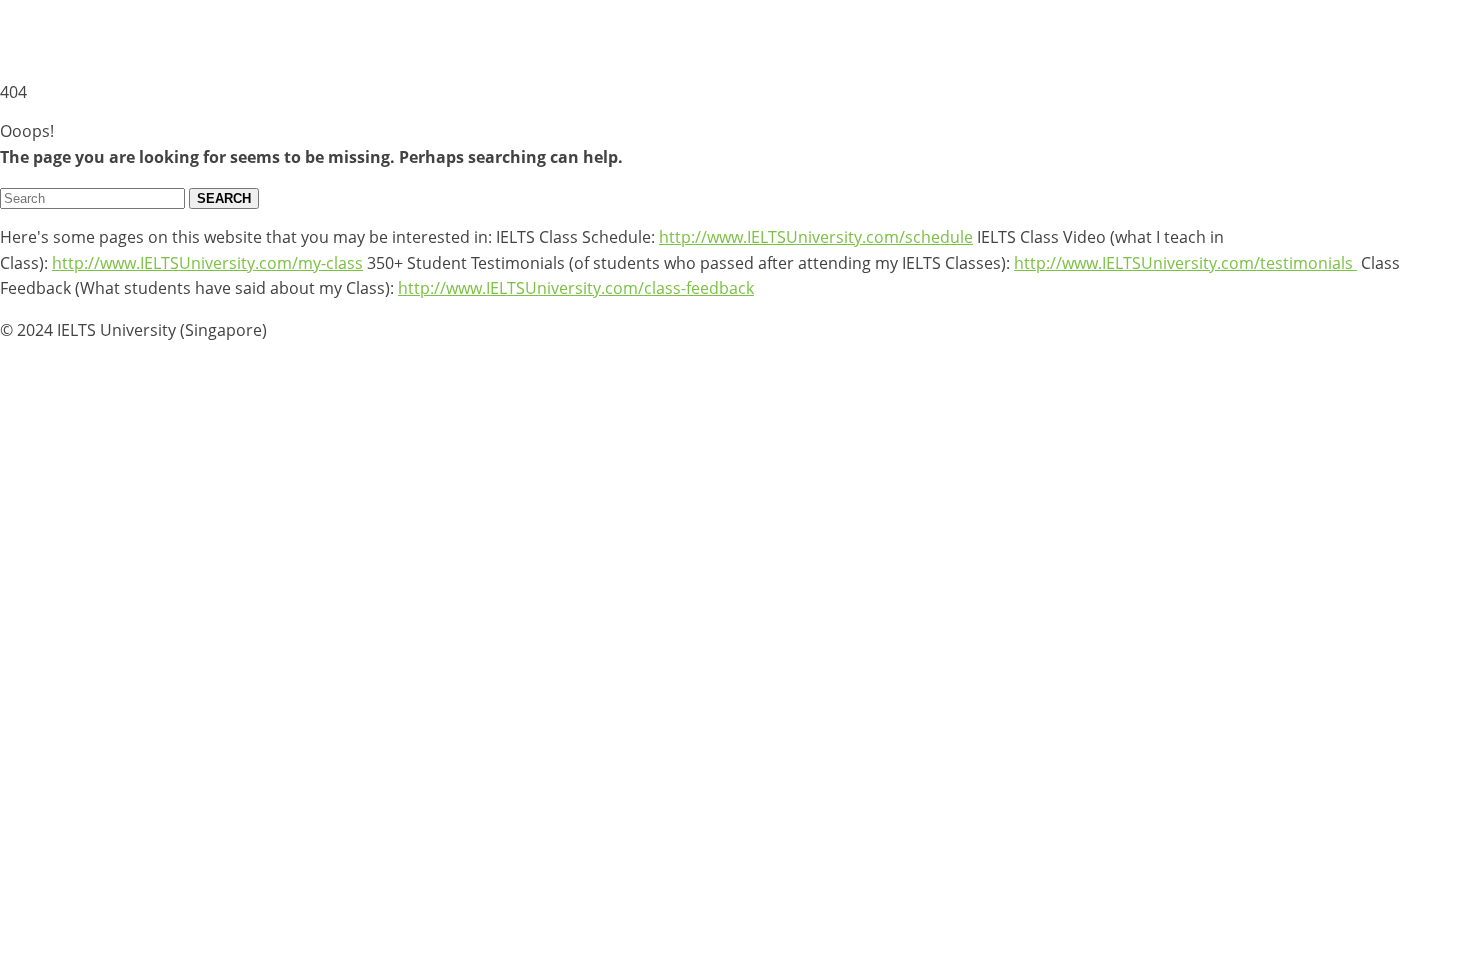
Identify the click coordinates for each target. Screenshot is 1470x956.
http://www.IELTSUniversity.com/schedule (816, 237)
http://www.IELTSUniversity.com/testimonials (1185, 263)
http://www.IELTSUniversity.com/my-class (207, 263)
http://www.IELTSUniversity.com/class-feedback (576, 288)
